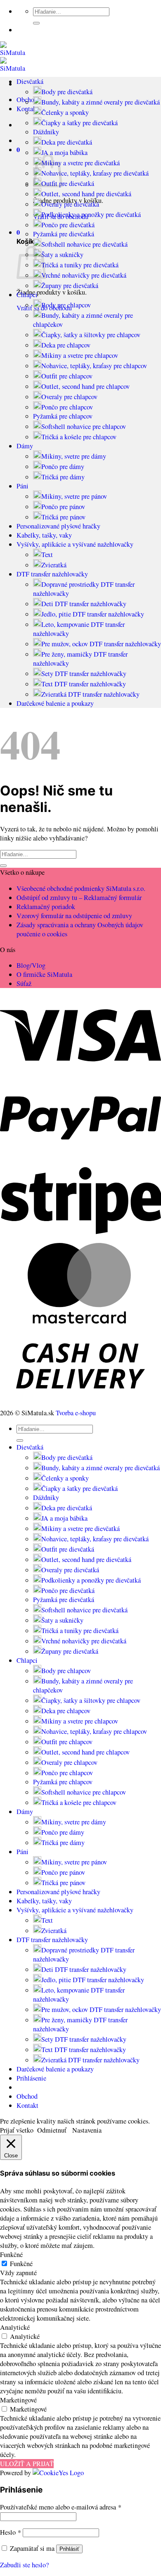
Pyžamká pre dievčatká (64, 234)
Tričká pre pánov (63, 517)
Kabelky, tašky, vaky (44, 535)
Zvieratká (54, 565)
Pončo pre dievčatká (68, 225)
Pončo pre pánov (63, 507)
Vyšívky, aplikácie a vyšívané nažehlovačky (75, 544)
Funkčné (21, 2264)
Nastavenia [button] (87, 2130)
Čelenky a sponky (65, 112)
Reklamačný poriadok (46, 907)
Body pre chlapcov (66, 305)
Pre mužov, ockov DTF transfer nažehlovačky (101, 644)
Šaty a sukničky (62, 255)
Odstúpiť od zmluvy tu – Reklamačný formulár (79, 898)
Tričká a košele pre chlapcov (79, 437)
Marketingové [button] (18, 2400)
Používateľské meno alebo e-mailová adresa (61, 2507)
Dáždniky (46, 132)
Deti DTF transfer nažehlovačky (84, 604)
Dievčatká (30, 81)
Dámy (25, 446)
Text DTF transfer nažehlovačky (84, 684)
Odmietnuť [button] (52, 2130)
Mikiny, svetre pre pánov (74, 496)
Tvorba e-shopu (76, 1413)
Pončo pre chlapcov (67, 407)
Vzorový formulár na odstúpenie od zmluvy (74, 916)
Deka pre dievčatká (67, 142)
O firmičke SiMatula (44, 974)
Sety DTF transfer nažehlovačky (84, 674)
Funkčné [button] (11, 2255)
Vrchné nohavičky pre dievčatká (84, 275)
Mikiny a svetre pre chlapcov (80, 355)
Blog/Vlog (31, 965)
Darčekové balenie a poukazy (55, 703)
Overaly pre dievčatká (70, 204)
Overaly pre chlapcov (69, 397)
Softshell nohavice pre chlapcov (84, 426)
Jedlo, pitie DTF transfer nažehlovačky (93, 614)
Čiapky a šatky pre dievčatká (79, 123)
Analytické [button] (15, 2327)
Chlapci (27, 295)
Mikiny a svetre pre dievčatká (80, 163)
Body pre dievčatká (67, 92)
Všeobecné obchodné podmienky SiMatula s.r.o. (81, 888)
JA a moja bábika (64, 152)
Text (47, 555)
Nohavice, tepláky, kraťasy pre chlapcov (94, 366)
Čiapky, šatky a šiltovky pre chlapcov (91, 335)
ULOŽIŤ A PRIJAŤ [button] (27, 2464)
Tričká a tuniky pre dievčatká (80, 265)
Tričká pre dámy (63, 477)
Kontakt (27, 2105)
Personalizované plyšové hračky (58, 526)
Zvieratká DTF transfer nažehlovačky (90, 694)
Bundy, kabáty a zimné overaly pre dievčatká (101, 102)
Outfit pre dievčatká (68, 183)
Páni (22, 486)
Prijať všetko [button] (17, 2130)
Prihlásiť (69, 2549)
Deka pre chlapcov (66, 345)
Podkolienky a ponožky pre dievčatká (91, 214)
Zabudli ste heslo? (24, 2565)
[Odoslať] (36, 23)
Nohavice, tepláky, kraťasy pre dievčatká (95, 173)
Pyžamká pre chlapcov (63, 416)
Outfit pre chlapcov (67, 376)
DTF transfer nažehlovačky (52, 574)
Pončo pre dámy (63, 467)
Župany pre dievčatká (70, 286)
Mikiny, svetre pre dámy (74, 456)
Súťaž (24, 983)
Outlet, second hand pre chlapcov (85, 386)
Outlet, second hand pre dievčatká (86, 194)
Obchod (27, 2096)
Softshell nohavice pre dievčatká (84, 244)
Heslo (11, 2532)
